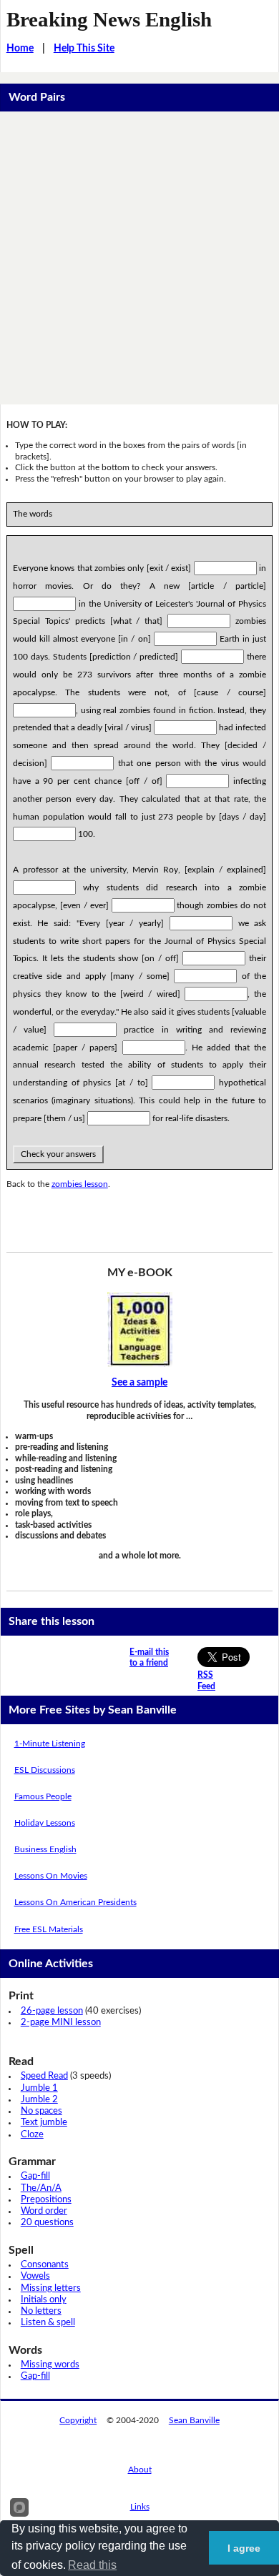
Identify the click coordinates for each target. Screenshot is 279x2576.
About (140, 2470)
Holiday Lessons (45, 1823)
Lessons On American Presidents (75, 1902)
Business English (45, 1849)
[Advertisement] (139, 258)
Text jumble (44, 2123)
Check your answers (58, 1154)
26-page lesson (52, 2011)
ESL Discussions (45, 1770)
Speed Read (44, 2076)
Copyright (78, 2420)
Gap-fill (35, 2176)
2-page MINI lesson (61, 2023)
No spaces (41, 2111)
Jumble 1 (39, 2088)
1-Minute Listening (50, 1744)
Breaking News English (109, 19)
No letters (41, 2311)
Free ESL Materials (49, 1929)
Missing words (50, 2365)
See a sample (139, 1383)
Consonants (45, 2265)
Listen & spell (48, 2323)
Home (20, 49)
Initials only (44, 2300)
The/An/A (41, 2188)
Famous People (43, 1796)
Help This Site (84, 49)
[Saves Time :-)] (140, 1329)
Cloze (32, 2135)
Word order (44, 2211)
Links (140, 2507)
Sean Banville (194, 2420)
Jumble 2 (39, 2100)
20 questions (47, 2223)
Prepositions (46, 2200)
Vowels (35, 2276)
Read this (92, 2565)
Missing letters (51, 2288)
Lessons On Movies (51, 1876)
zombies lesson (80, 1184)
